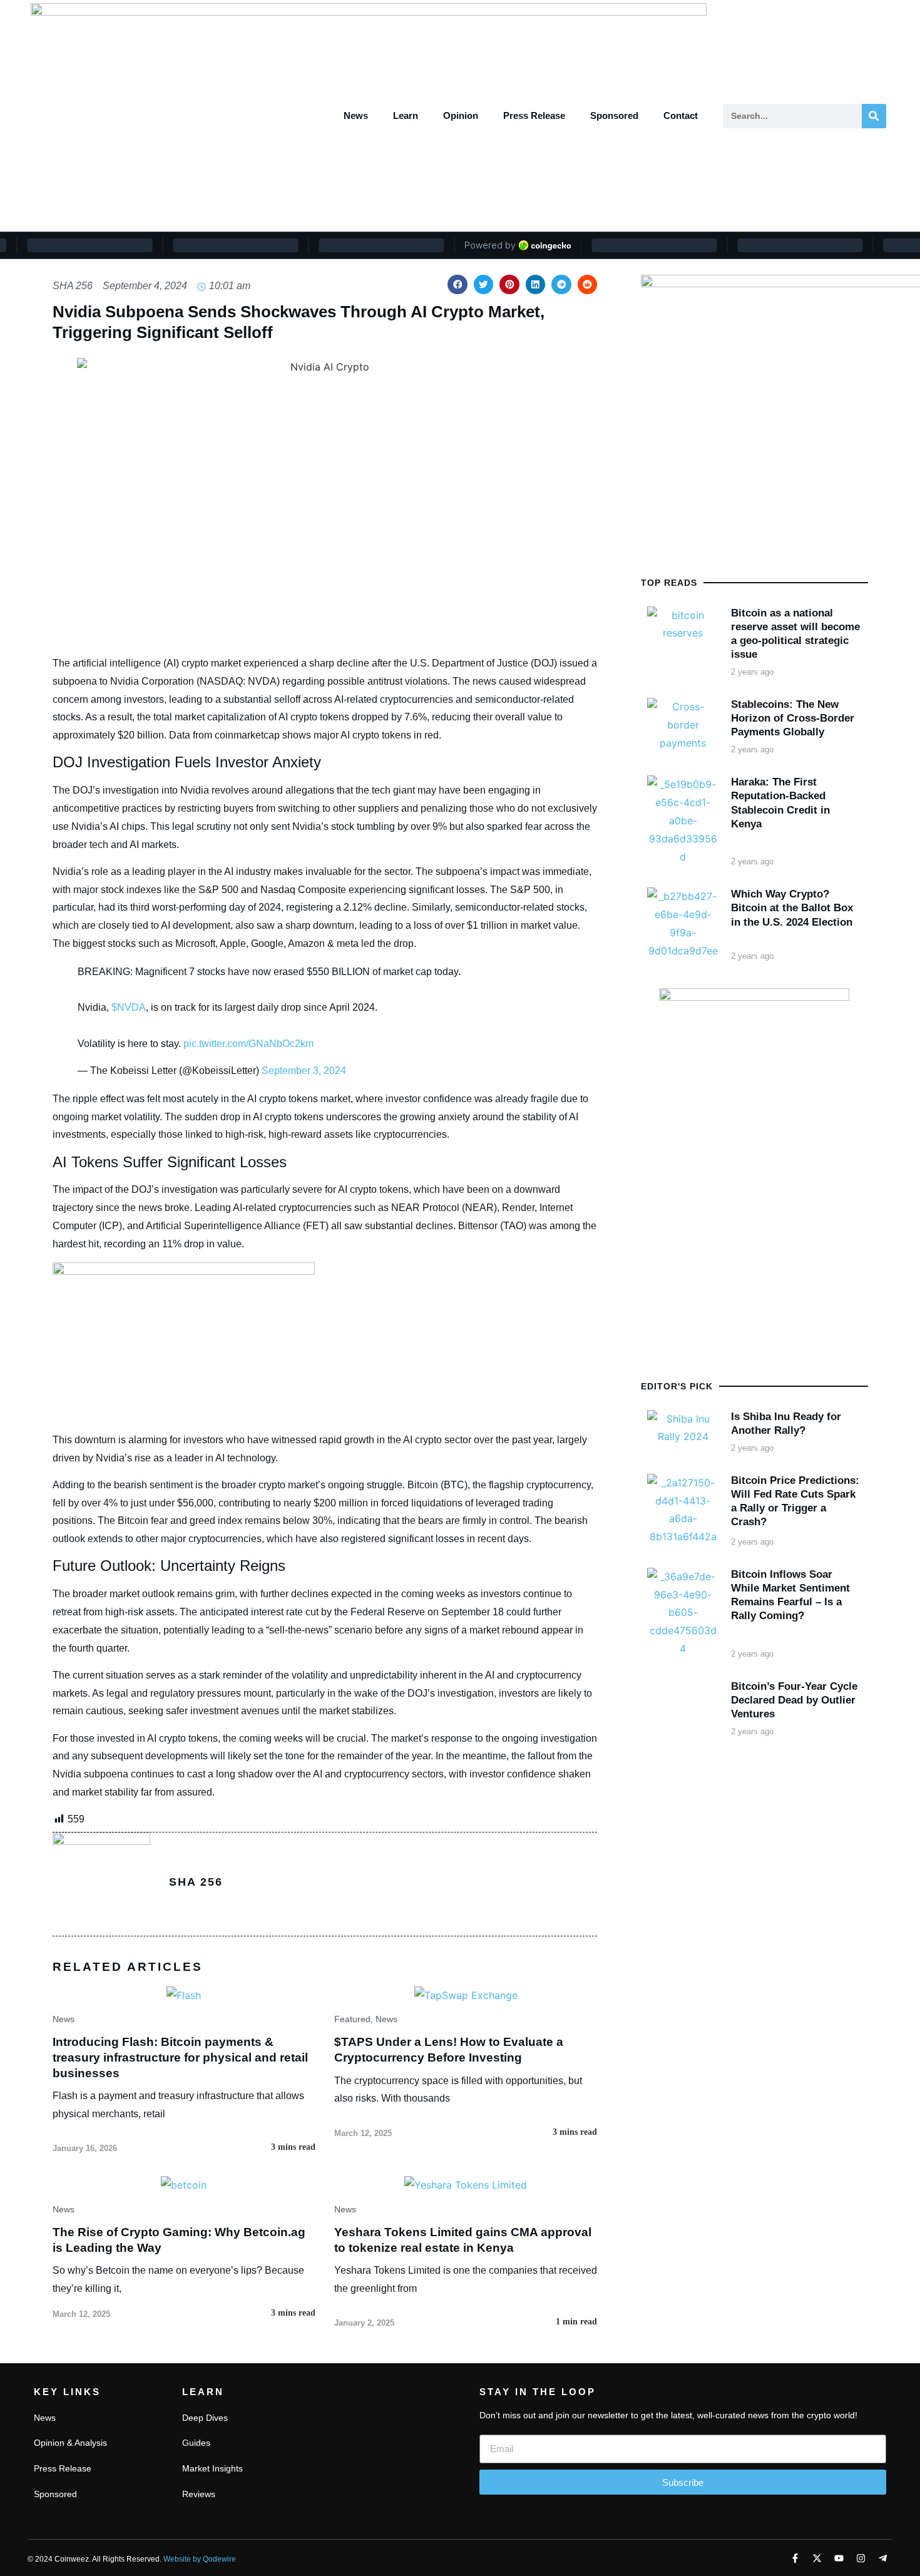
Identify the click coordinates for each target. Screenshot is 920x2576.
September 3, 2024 (304, 1071)
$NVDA (129, 1007)
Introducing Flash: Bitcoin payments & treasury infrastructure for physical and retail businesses (180, 2057)
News (356, 115)
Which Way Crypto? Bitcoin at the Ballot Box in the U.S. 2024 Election (792, 908)
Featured (352, 2019)
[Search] (874, 116)
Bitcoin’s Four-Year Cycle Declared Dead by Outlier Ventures (794, 1700)
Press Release (534, 115)
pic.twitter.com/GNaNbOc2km (248, 1044)
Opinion (461, 115)
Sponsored (614, 115)
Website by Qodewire (200, 2559)
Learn (406, 115)
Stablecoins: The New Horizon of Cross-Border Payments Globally (793, 718)
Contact (681, 115)
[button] (457, 285)
